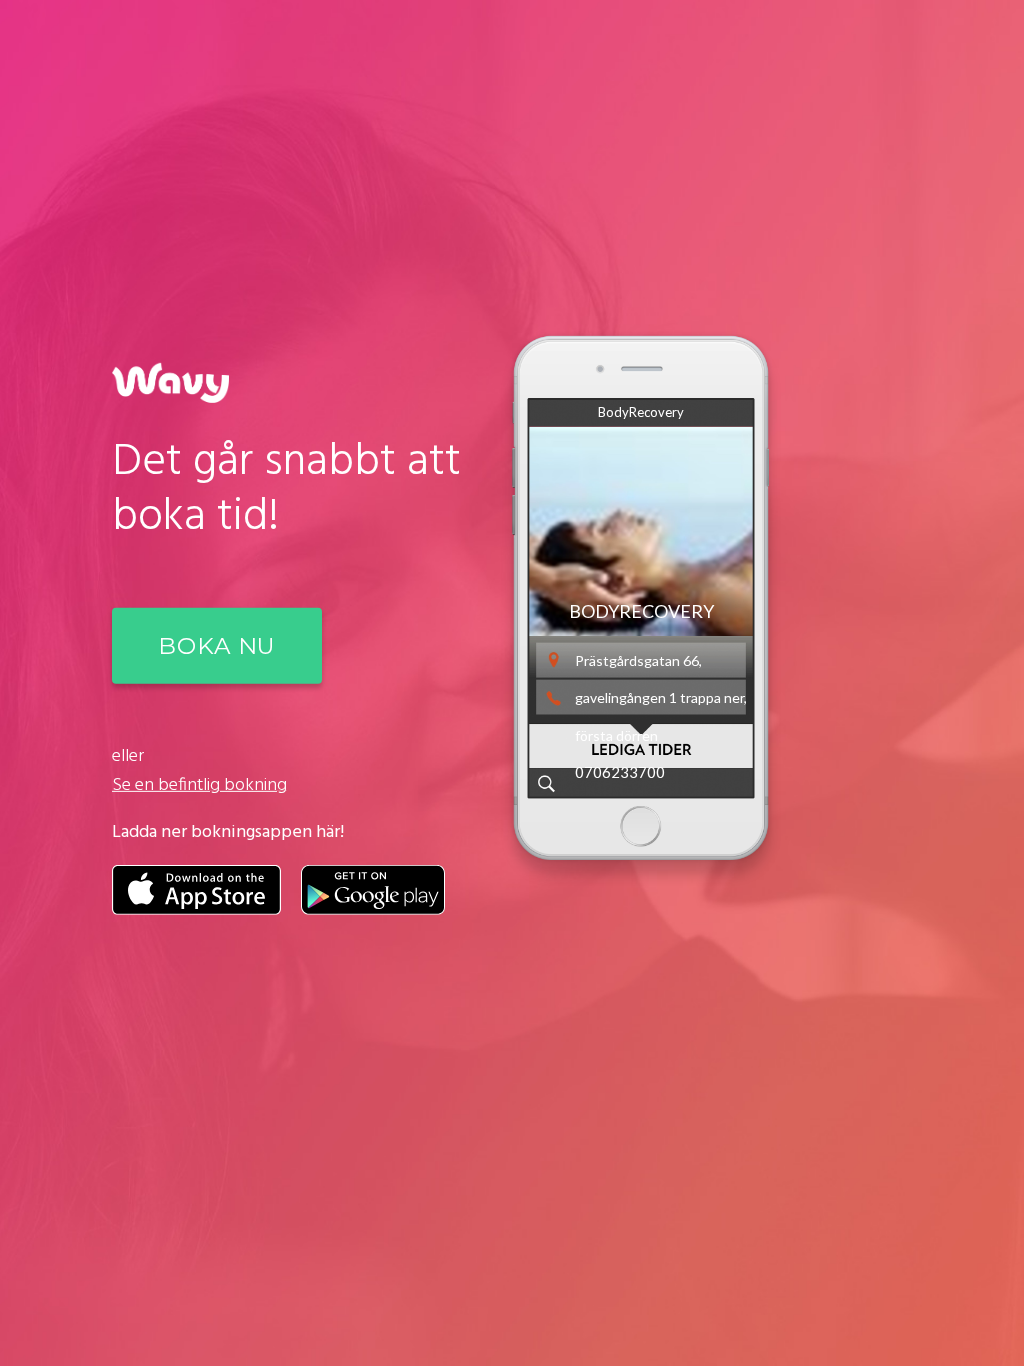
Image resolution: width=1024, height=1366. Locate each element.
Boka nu (217, 646)
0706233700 (620, 772)
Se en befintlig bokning (199, 785)
